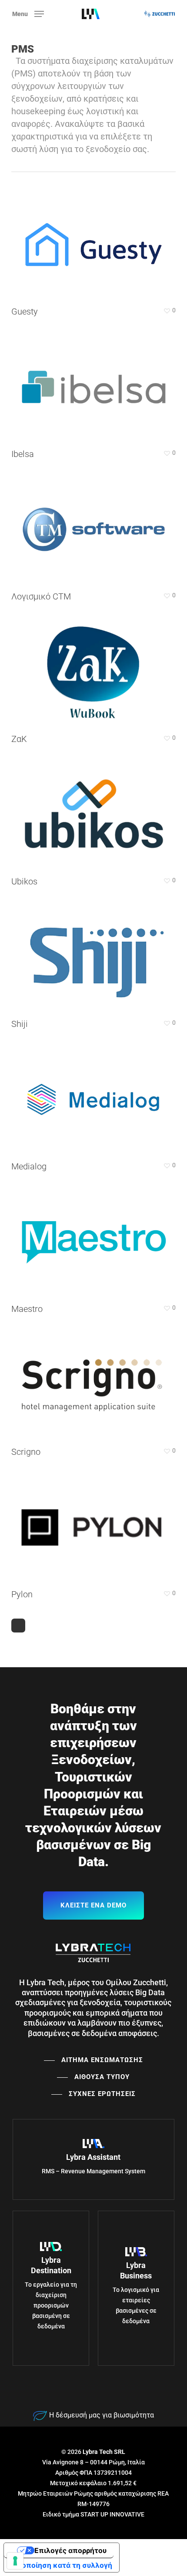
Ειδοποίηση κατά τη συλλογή (62, 2565)
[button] (28, 13)
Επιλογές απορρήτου (70, 2550)
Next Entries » (18, 1626)
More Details (96, 238)
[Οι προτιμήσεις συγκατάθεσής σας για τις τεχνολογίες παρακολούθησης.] (15, 2561)
